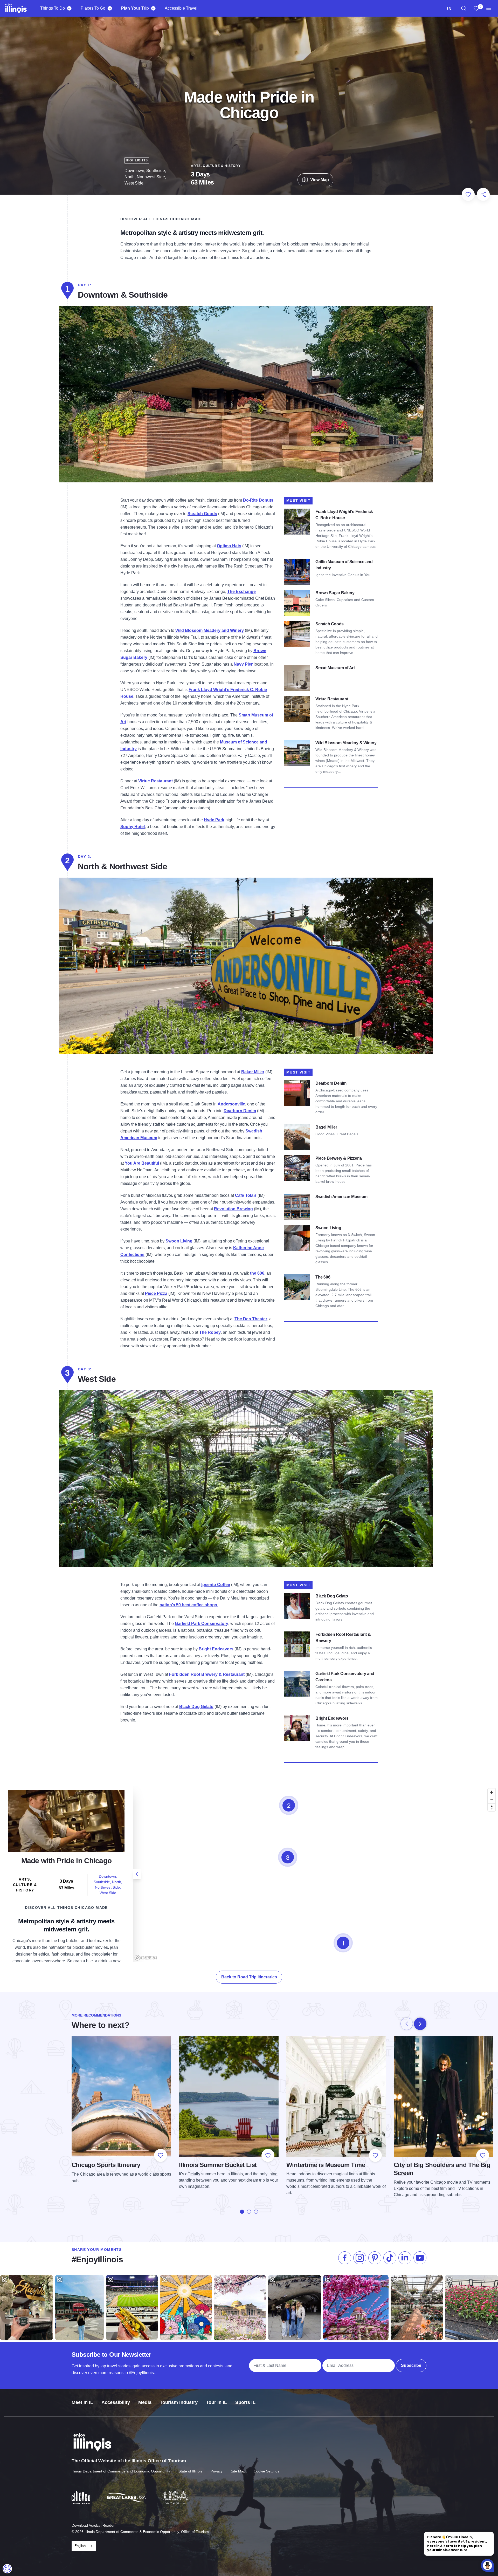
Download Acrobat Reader (93, 2525)
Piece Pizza (156, 1293)
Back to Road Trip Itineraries (249, 1977)
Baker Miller (253, 1072)
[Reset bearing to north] (492, 1807)
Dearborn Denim (240, 1111)
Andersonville (231, 1104)
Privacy (217, 2471)
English (80, 2546)
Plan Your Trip (135, 8)
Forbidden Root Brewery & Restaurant (207, 1674)
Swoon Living (179, 1241)
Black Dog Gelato (196, 1707)
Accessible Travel (181, 8)
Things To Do (53, 8)
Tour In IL (216, 2402)
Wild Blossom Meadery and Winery (210, 630)
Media (145, 2402)
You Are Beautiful (142, 1163)
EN (449, 8)
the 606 (257, 1273)
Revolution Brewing (233, 1209)
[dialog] (7, 2569)
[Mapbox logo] (146, 1958)
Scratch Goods (202, 514)
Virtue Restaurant (155, 781)
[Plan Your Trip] (153, 8)
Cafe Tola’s (246, 1195)
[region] (464, 8)
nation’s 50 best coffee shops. (189, 1605)
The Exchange (241, 592)
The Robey (210, 1332)
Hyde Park (214, 820)
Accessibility (116, 2402)
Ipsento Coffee (216, 1585)
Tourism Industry (179, 2402)
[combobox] (449, 8)
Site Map (238, 2471)
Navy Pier (243, 664)
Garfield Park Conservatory (202, 1624)
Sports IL (245, 2402)
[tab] (242, 2212)
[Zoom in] (492, 1792)
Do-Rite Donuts (258, 500)
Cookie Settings (267, 2471)
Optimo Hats (229, 546)
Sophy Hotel (133, 827)
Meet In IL (82, 2402)
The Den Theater (251, 1319)
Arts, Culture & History (216, 166)
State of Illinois (190, 2471)
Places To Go (93, 8)
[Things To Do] (69, 8)
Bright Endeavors (216, 1649)
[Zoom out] (492, 1800)
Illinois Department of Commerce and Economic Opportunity (121, 2471)
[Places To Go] (110, 8)
